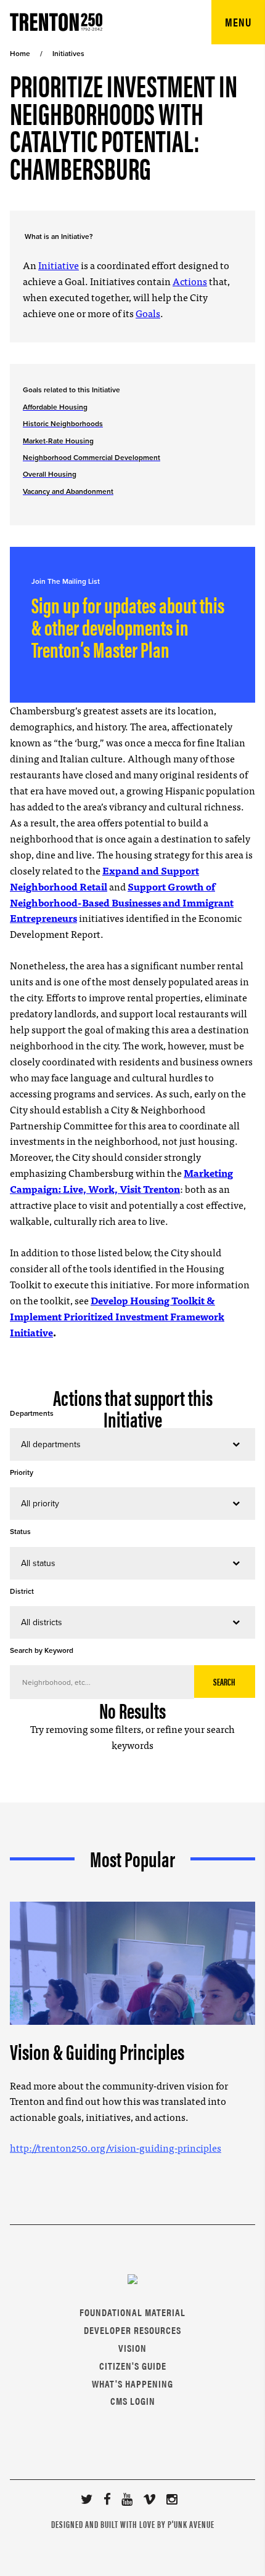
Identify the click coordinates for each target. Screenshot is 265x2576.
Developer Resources (132, 2330)
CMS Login (133, 2401)
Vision (132, 2348)
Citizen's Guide (133, 2366)
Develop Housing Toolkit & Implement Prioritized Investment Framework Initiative (117, 1316)
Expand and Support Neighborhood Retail (104, 878)
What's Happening (132, 2384)
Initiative (59, 265)
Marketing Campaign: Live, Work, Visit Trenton (121, 1181)
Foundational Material (132, 2312)
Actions (190, 281)
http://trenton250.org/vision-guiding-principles (116, 2147)
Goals (148, 313)
